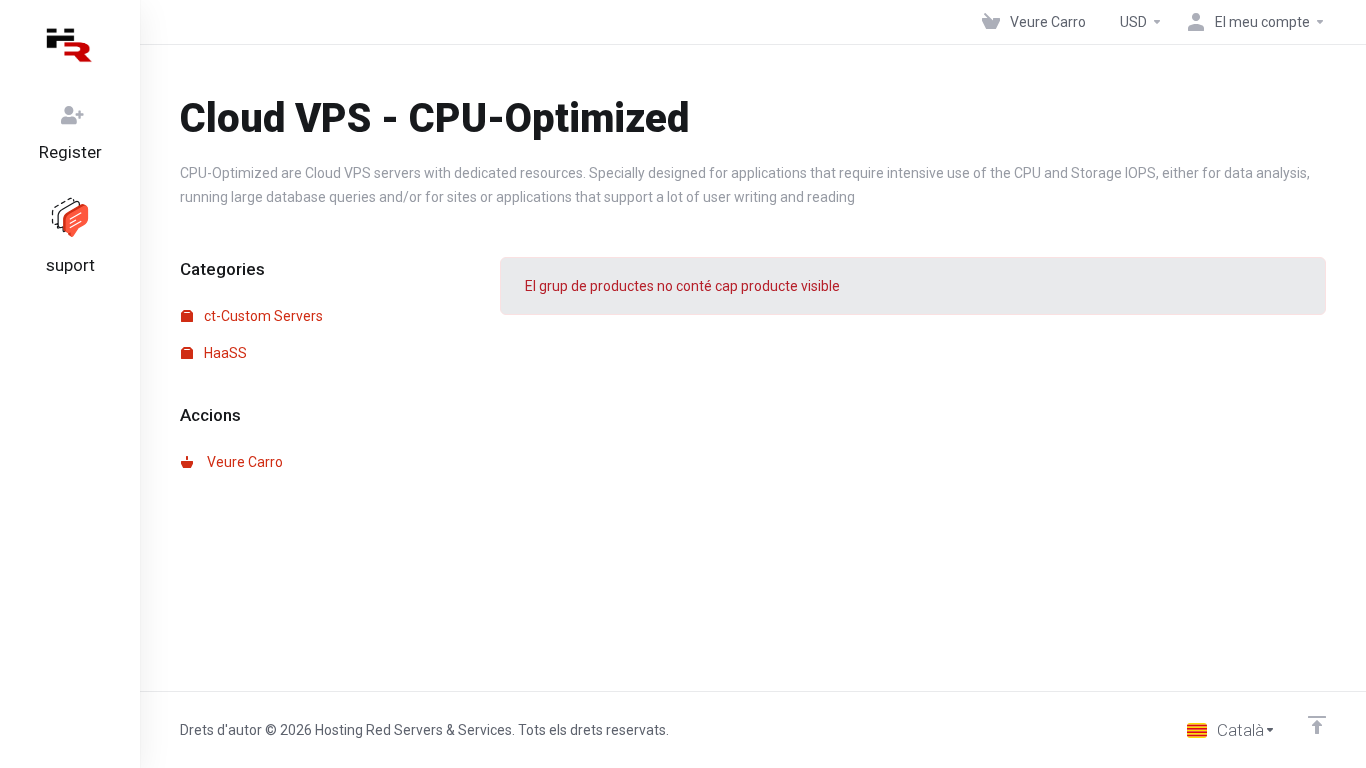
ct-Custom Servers (262, 316)
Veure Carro (242, 462)
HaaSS (224, 353)
